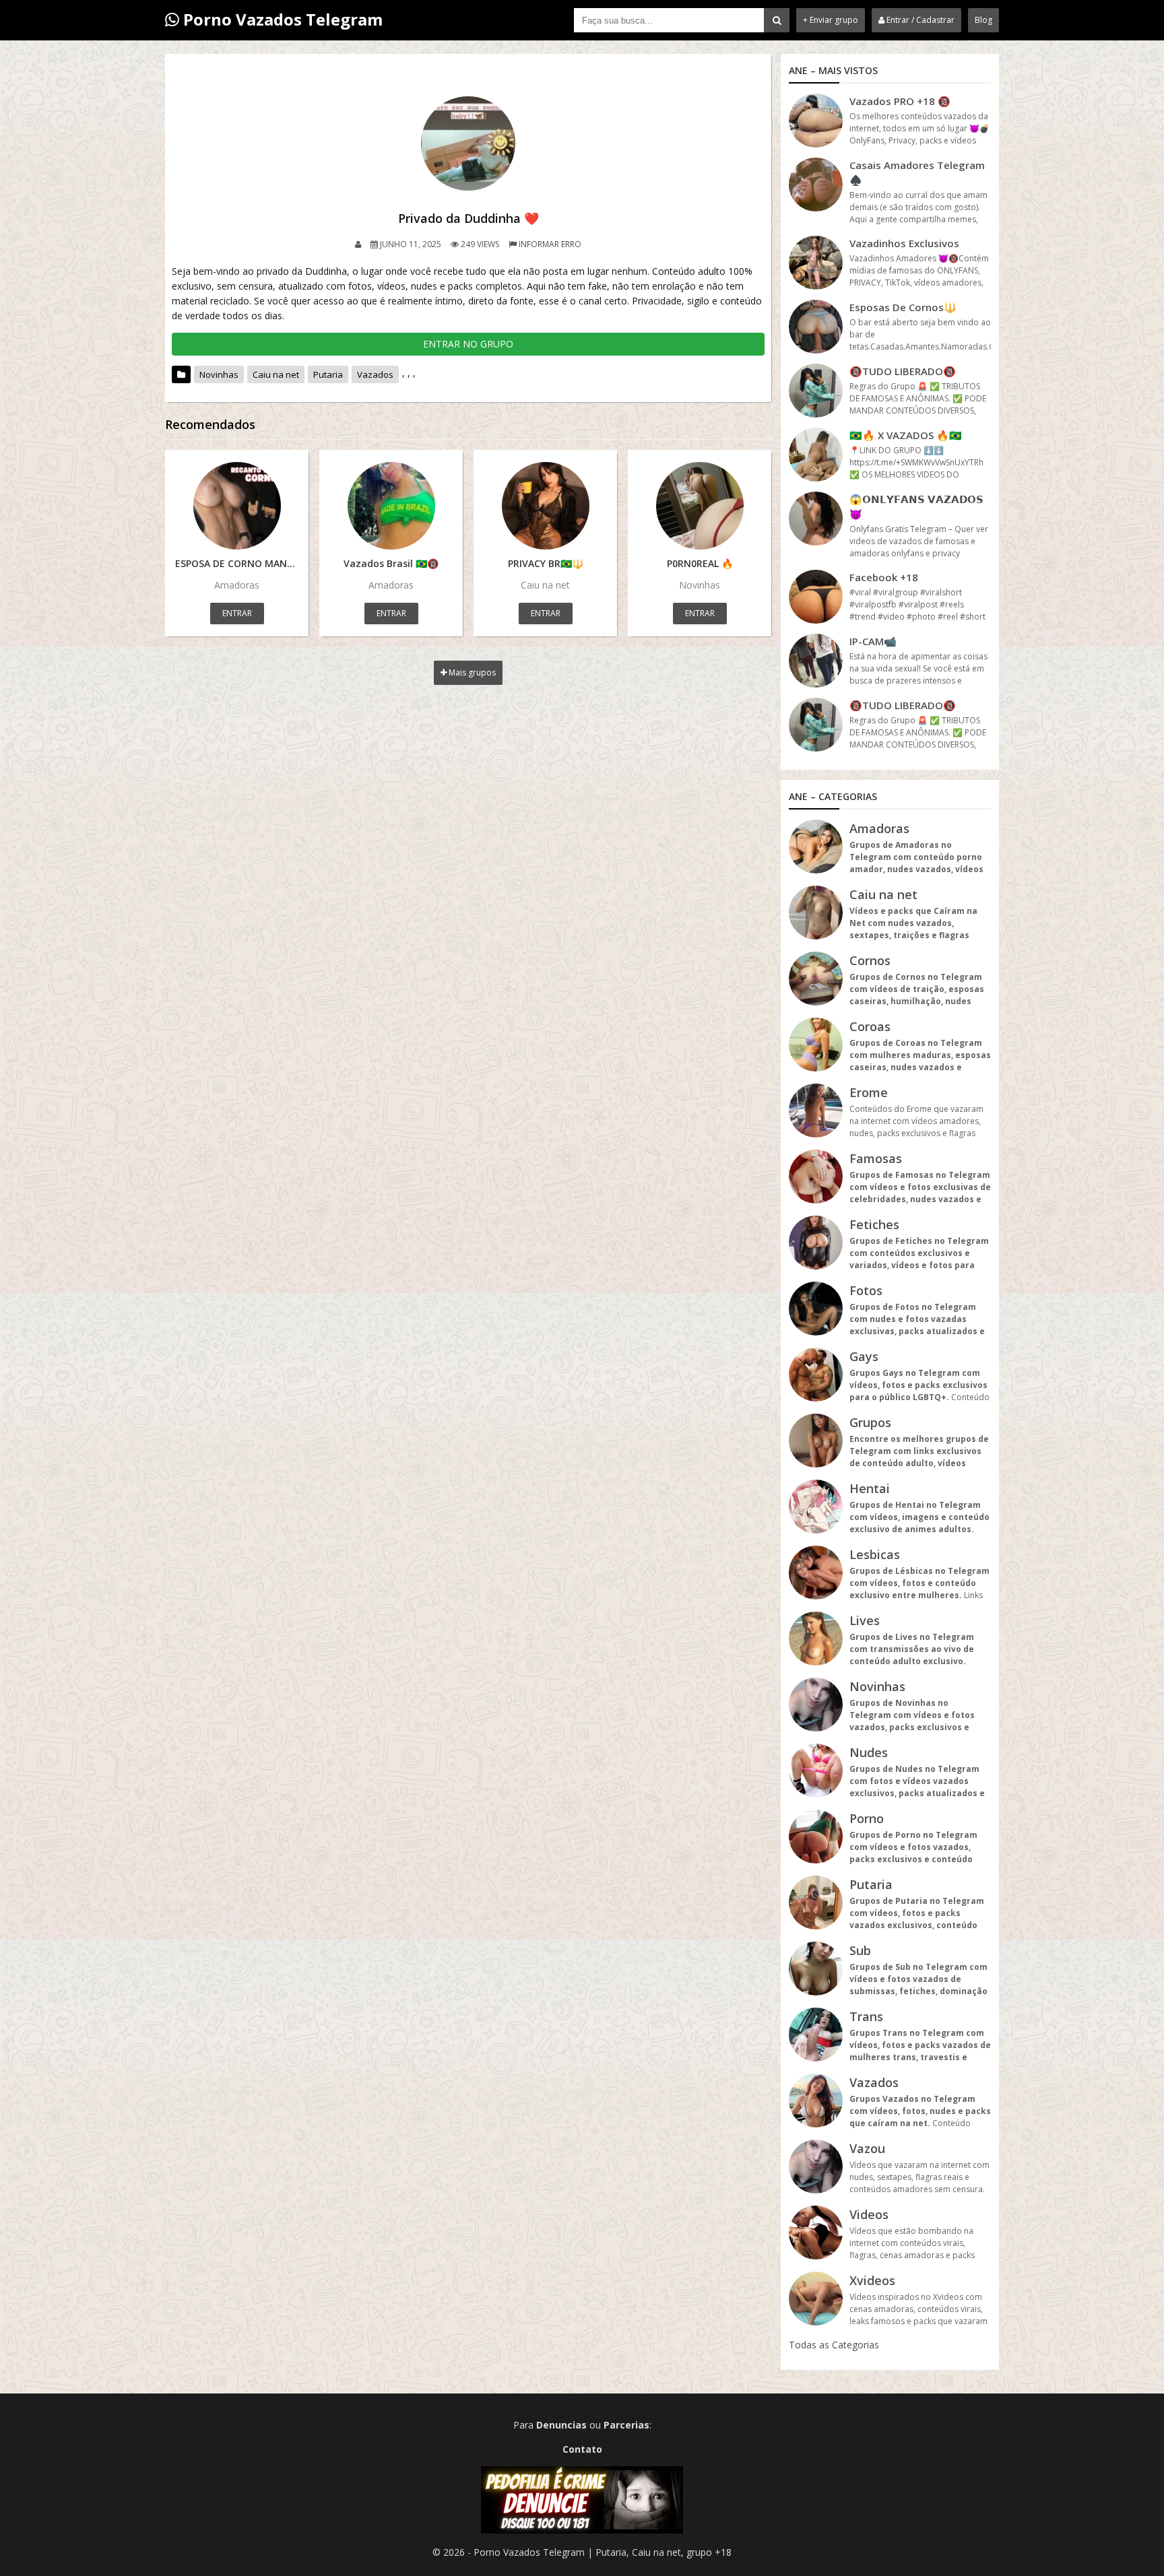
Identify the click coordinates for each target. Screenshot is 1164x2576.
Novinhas (219, 374)
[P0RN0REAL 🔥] (700, 506)
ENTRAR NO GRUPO (468, 344)
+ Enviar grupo (831, 20)
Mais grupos (471, 672)
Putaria (328, 374)
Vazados (375, 374)
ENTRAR (237, 613)
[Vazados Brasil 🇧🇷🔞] (391, 506)
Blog (983, 20)
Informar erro (550, 244)
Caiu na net (276, 374)
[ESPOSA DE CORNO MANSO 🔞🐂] (237, 506)
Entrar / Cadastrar (919, 20)
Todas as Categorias (834, 2345)
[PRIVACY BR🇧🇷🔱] (545, 506)
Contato (582, 2449)
